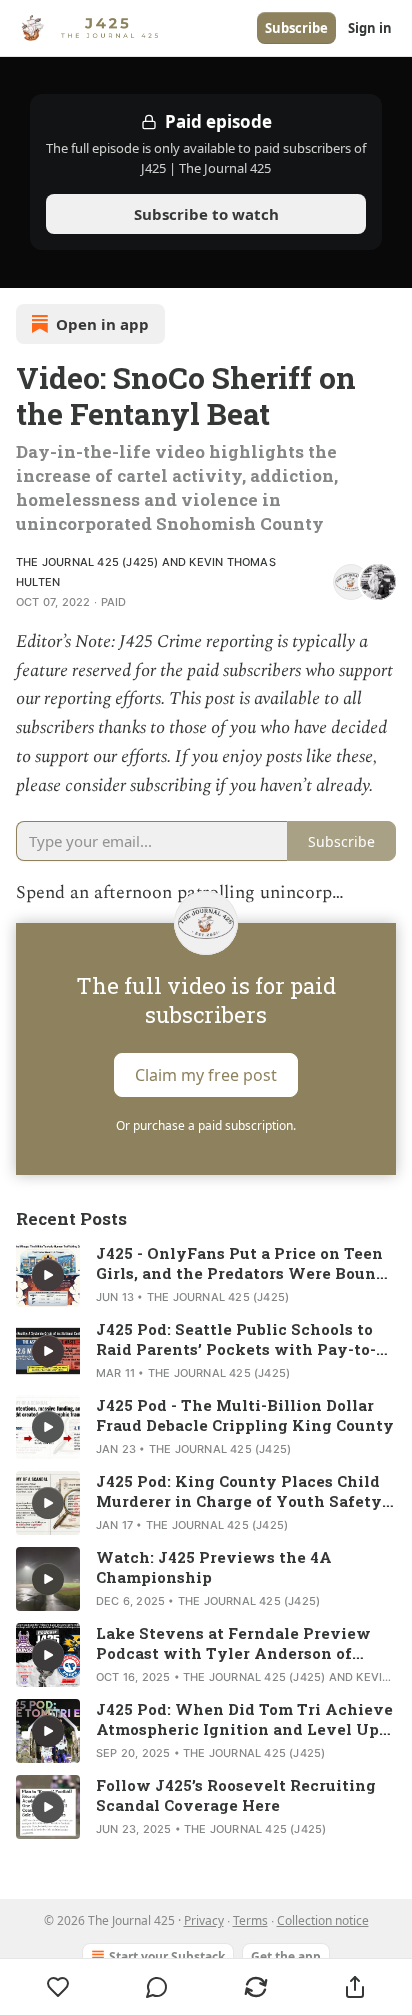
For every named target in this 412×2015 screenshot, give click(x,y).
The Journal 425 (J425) (87, 562)
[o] (48, 1275)
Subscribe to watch (206, 214)
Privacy (204, 1920)
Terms (250, 1920)
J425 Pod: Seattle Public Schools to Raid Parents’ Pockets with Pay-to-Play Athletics (236, 1339)
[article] (206, 1275)
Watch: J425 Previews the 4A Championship (214, 1567)
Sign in (370, 28)
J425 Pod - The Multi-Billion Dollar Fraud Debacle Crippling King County (245, 1415)
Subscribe (296, 28)
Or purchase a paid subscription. (206, 1125)
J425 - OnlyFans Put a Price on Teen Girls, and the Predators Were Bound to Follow (241, 1263)
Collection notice (323, 1920)
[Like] (58, 1987)
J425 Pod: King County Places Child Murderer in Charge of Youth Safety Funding (239, 1491)
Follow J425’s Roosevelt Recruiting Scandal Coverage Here (236, 1795)
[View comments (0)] (157, 1987)
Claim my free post (206, 1075)
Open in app (102, 324)
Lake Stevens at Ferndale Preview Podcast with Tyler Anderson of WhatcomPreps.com (233, 1643)
